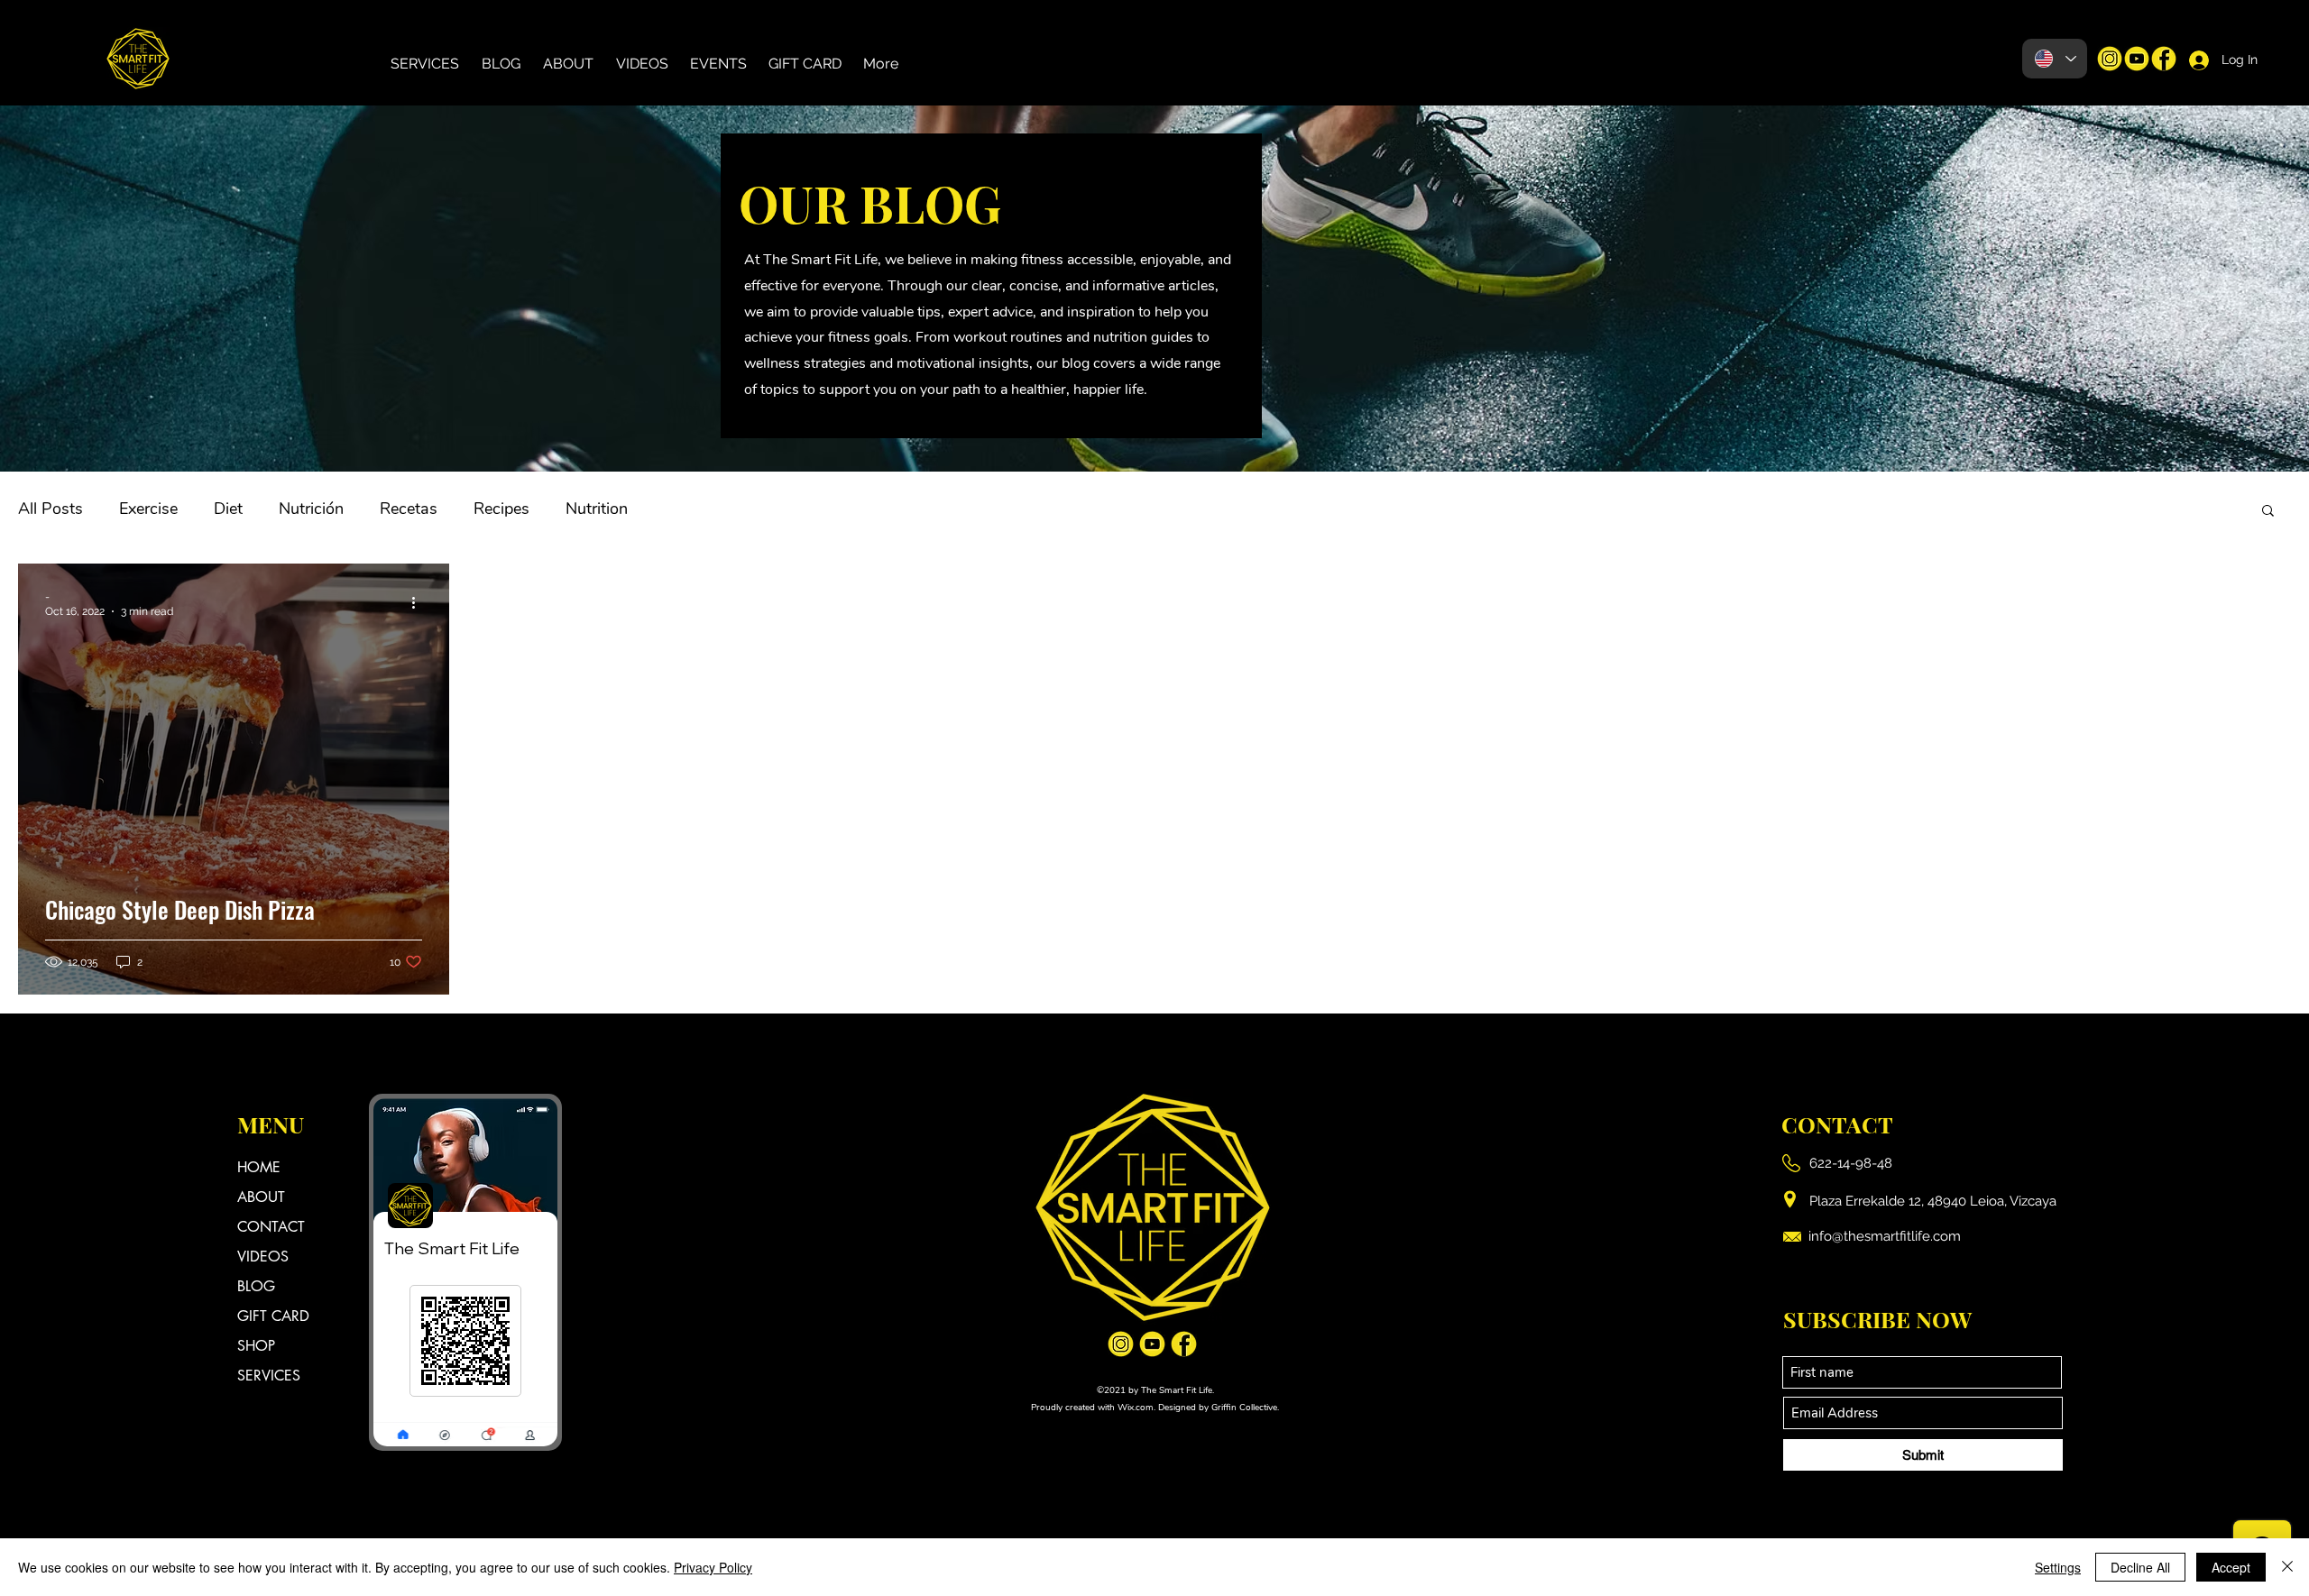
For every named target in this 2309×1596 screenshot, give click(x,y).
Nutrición (311, 509)
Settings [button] (2058, 1567)
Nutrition (597, 509)
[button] (2268, 512)
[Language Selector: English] (2055, 59)
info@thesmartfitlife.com (1885, 1236)
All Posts (51, 509)
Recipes (501, 509)
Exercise (148, 509)
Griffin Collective (1244, 1408)
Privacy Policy (713, 1567)
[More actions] (419, 603)
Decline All (2140, 1567)
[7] (2110, 59)
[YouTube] (2137, 59)
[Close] (2287, 1567)
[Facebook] (2164, 59)
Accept (2231, 1567)
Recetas (409, 509)
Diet (228, 509)
